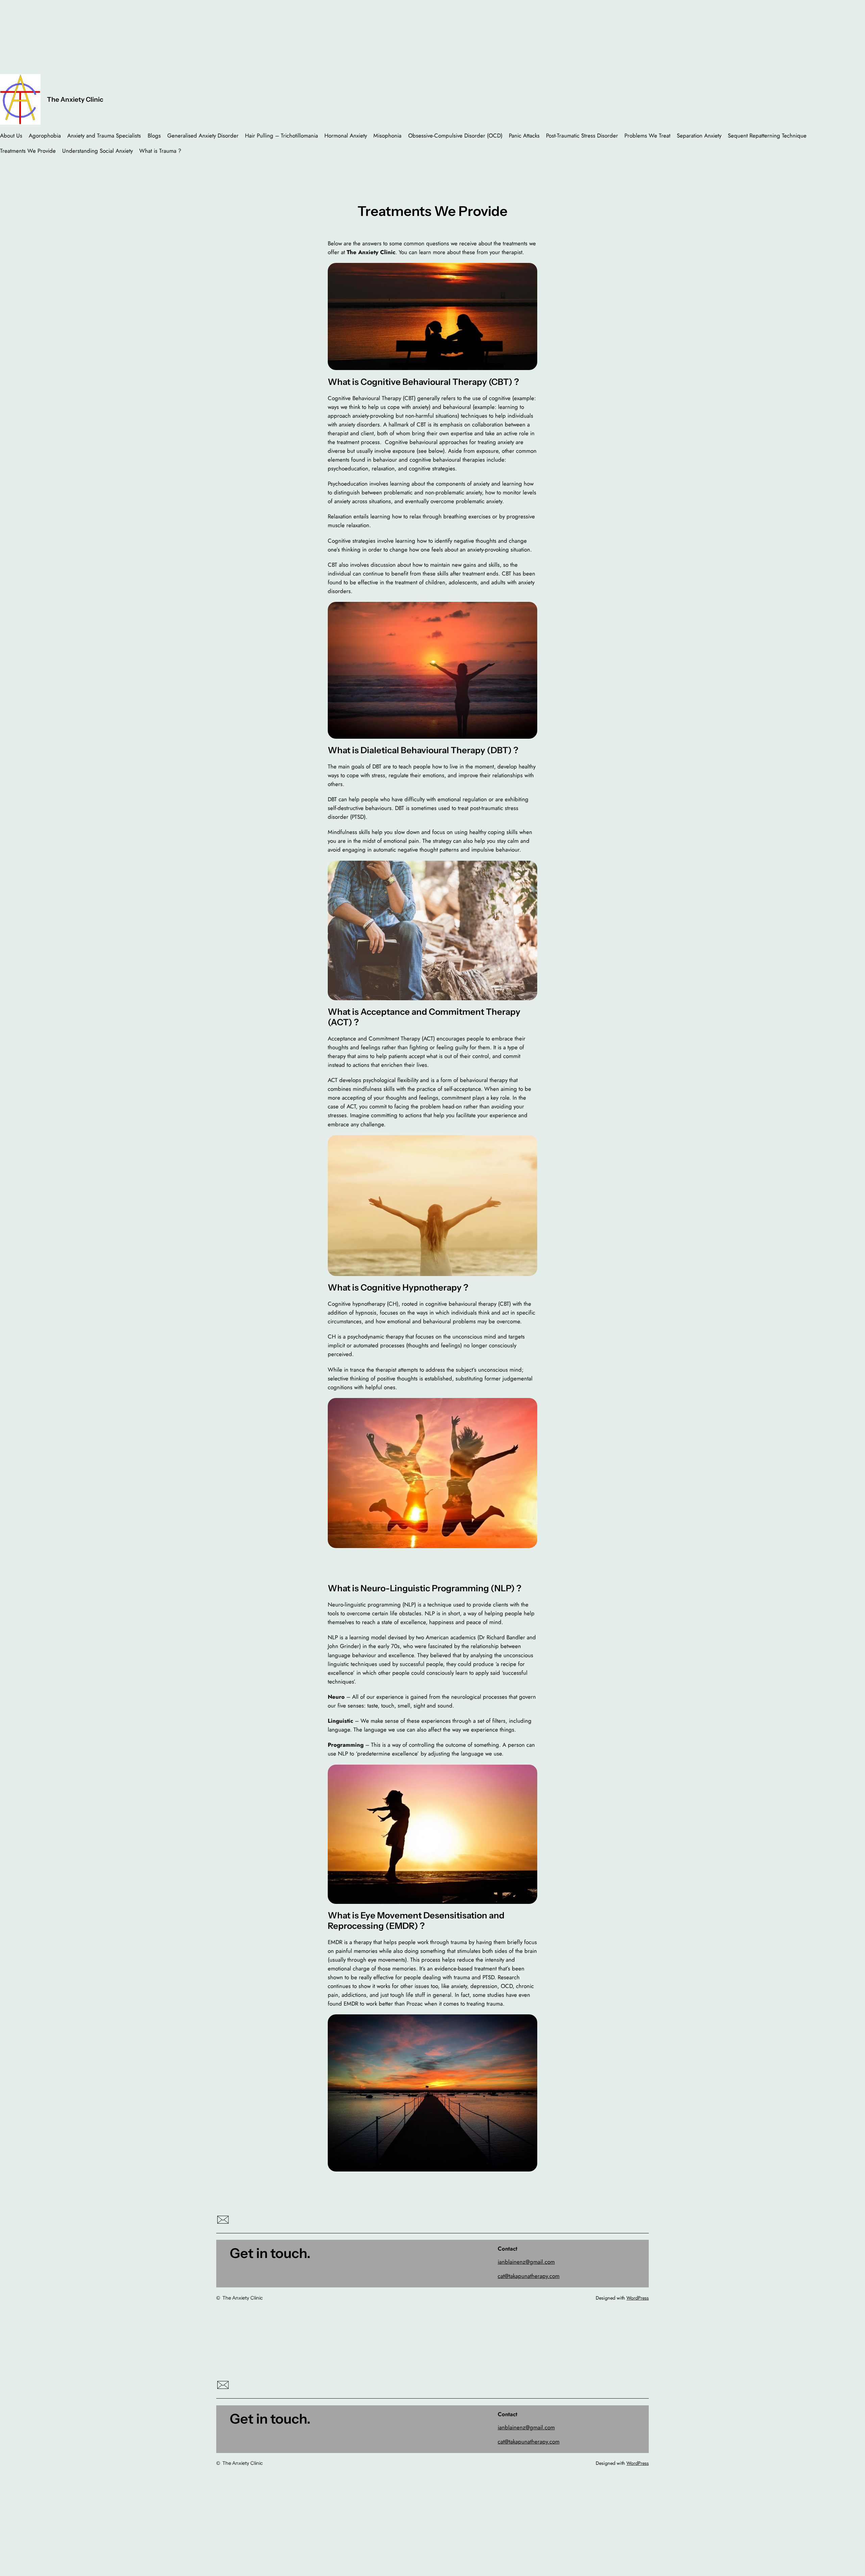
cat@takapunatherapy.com (529, 2276)
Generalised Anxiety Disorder (203, 136)
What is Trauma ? (160, 151)
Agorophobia (45, 136)
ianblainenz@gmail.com (526, 2262)
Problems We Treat (647, 136)
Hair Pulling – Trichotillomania (281, 136)
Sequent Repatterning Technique (767, 136)
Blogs (154, 136)
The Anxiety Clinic (75, 99)
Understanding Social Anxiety (97, 151)
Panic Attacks (524, 136)
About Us (11, 136)
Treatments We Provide (28, 151)
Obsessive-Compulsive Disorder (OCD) (455, 136)
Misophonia (387, 136)
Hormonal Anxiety (346, 136)
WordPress (638, 2298)
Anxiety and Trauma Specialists (104, 136)
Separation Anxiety (699, 136)
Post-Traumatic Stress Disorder (582, 136)
